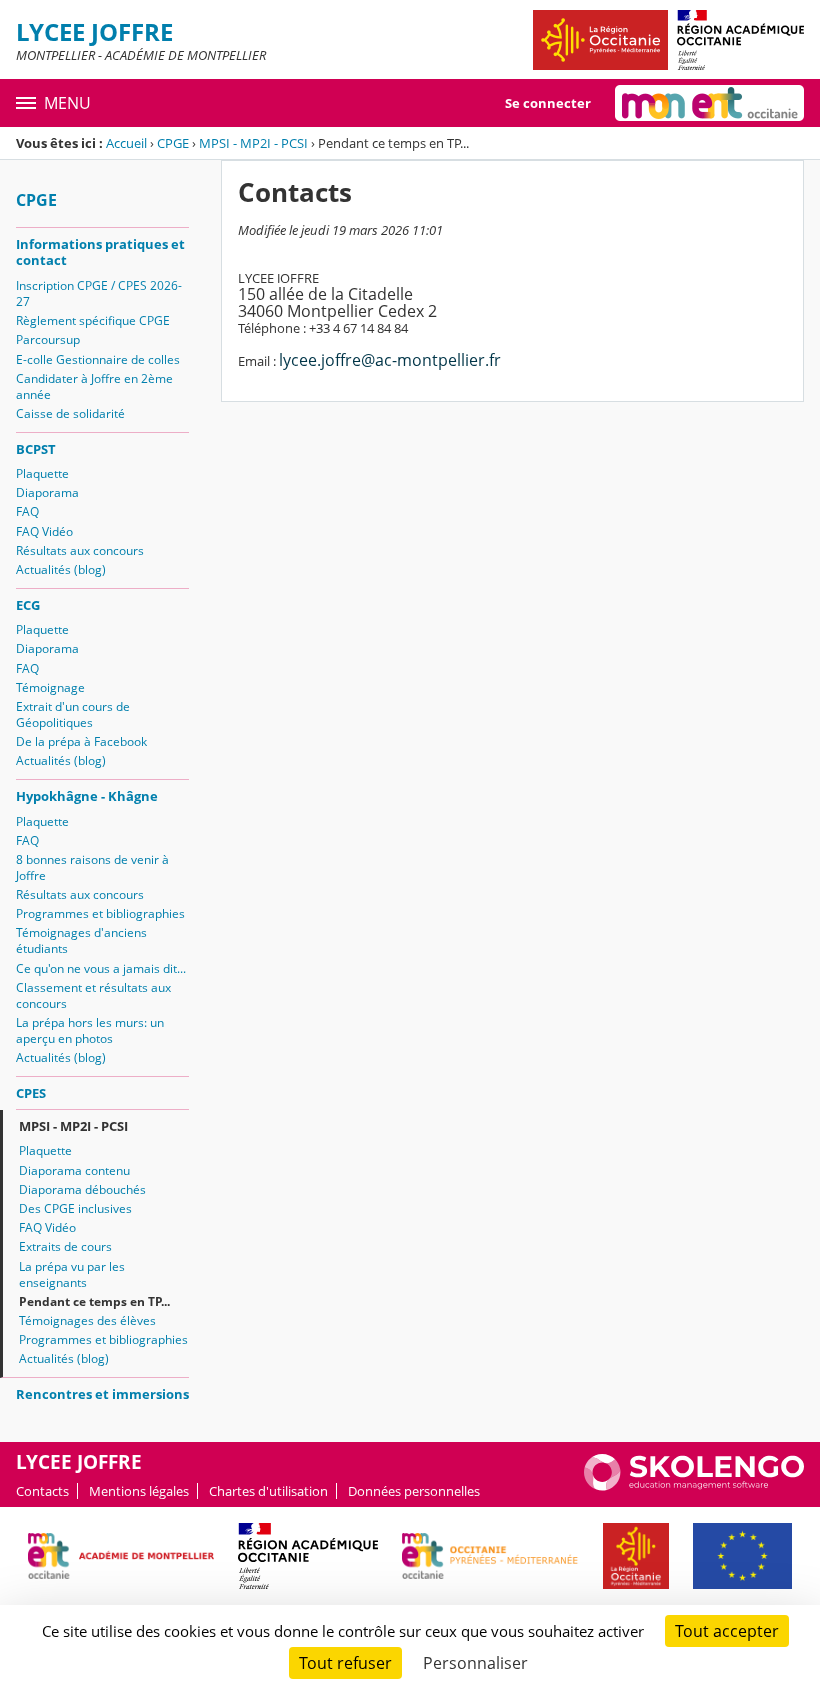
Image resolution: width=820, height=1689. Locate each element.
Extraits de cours (65, 1246)
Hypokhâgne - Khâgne (87, 796)
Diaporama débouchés (82, 1189)
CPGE (173, 143)
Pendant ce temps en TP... (94, 1301)
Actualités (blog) (61, 569)
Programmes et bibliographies (100, 913)
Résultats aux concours (80, 550)
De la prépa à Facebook (81, 741)
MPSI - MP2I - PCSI (253, 143)
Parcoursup (48, 339)
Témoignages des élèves (87, 1320)
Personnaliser (475, 1663)
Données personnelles (414, 1491)
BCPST (36, 449)
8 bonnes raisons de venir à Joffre (92, 867)
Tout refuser (345, 1663)
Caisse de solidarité (70, 413)
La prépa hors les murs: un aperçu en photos (90, 1030)
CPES (31, 1093)
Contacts (42, 1491)
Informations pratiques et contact (100, 252)
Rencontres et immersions (102, 1394)
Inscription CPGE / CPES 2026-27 (99, 293)
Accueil (126, 143)
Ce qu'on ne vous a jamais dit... (101, 968)
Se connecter (548, 103)
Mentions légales (139, 1491)
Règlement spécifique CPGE (93, 320)
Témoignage (50, 687)
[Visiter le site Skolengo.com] (694, 1486)
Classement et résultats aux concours (93, 995)
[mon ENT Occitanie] (709, 103)
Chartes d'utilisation (268, 1491)
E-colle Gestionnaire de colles (98, 359)
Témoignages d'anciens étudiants (81, 940)
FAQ (27, 511)
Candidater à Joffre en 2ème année (94, 386)
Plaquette (42, 473)
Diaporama (47, 492)
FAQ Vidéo (44, 531)
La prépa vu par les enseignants (72, 1274)
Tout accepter (727, 1631)
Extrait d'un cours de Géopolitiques (73, 714)
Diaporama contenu (74, 1170)
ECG (28, 605)
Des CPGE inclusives (75, 1208)
